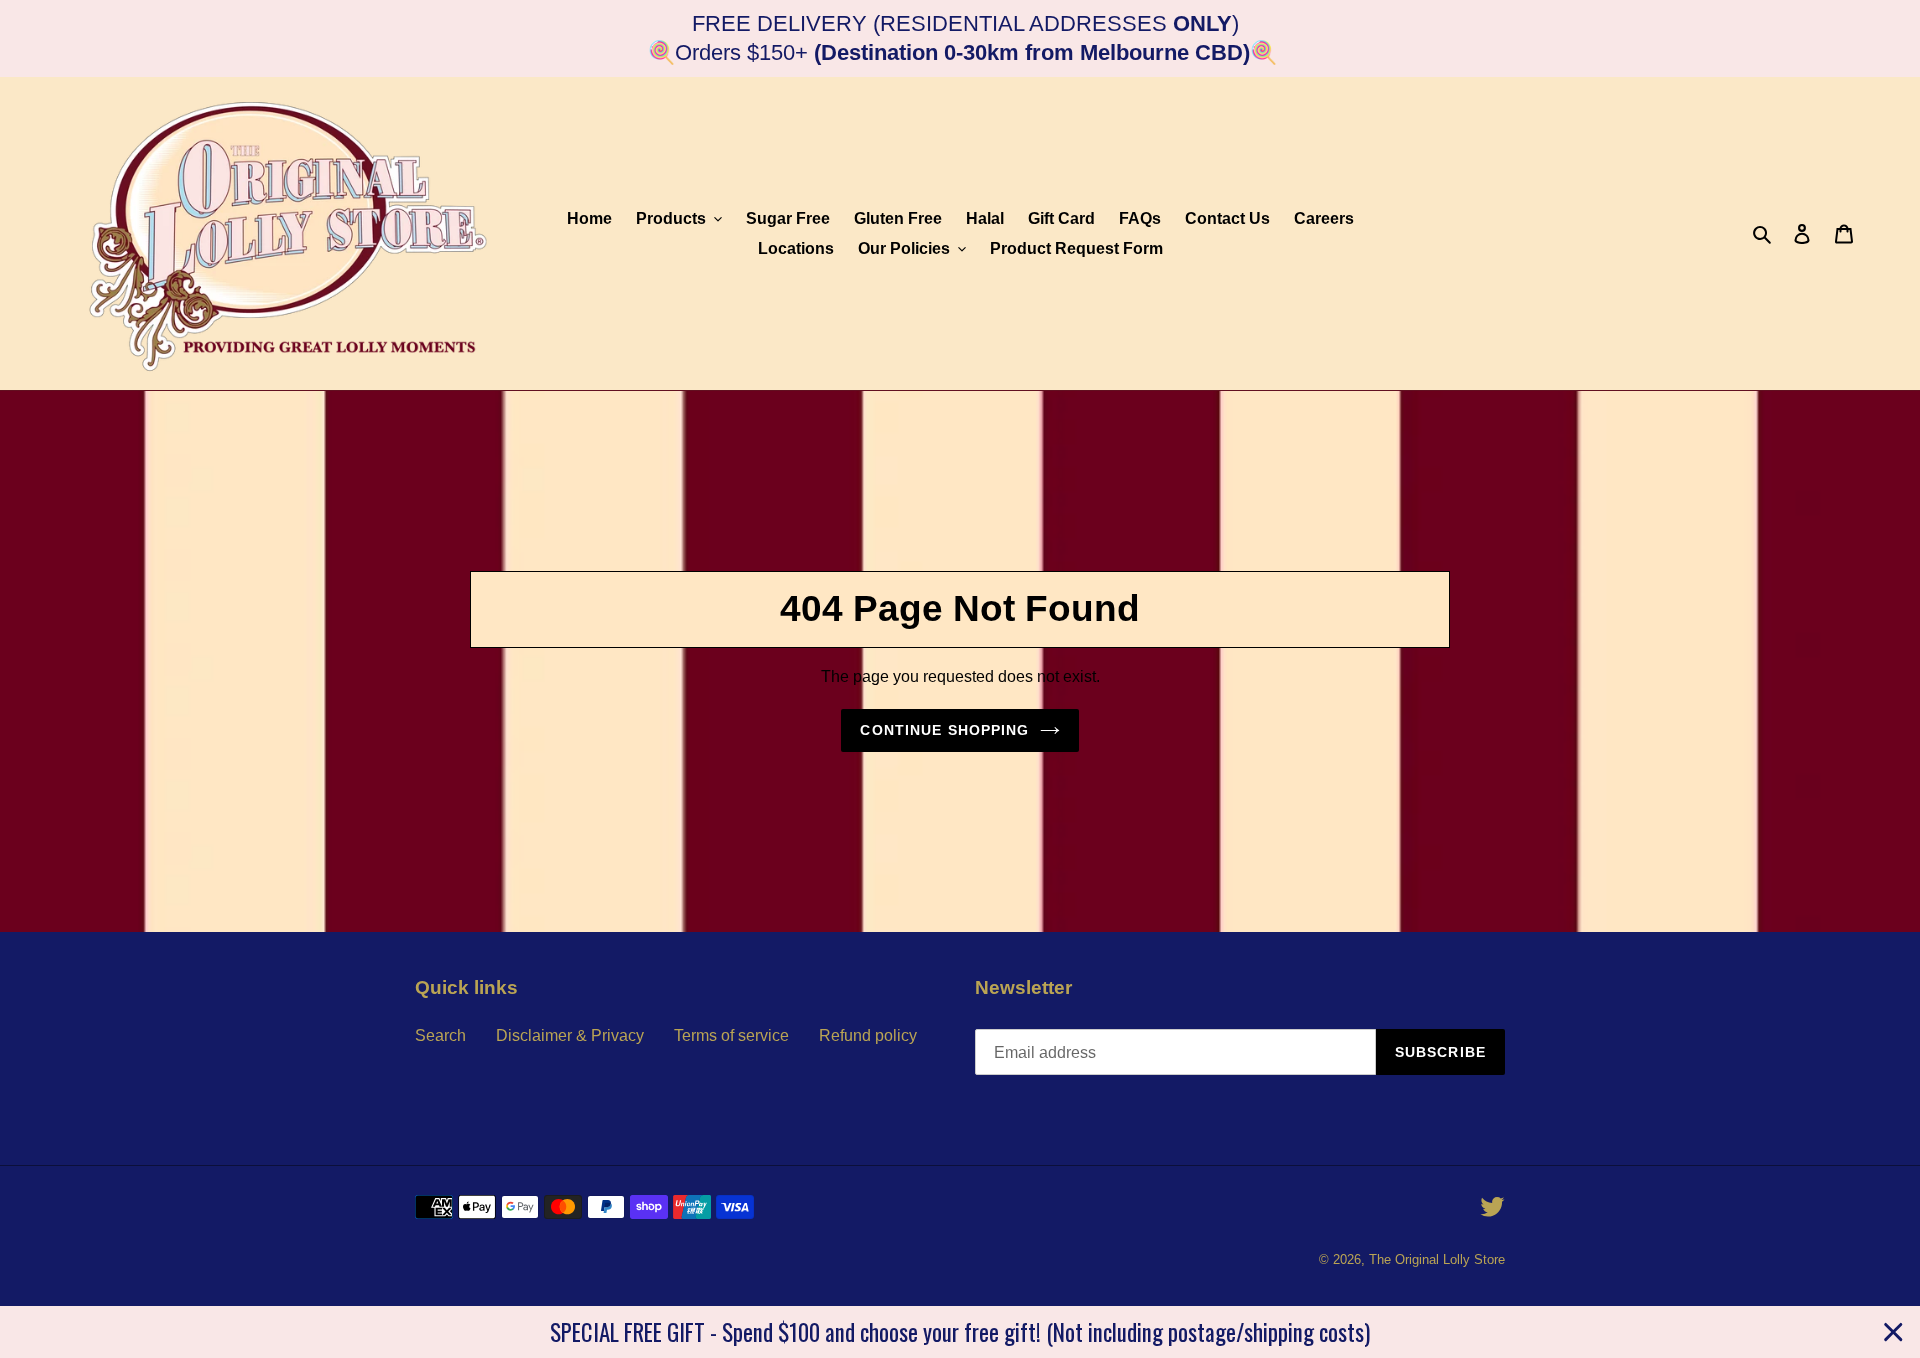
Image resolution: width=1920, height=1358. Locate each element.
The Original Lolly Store (1437, 1259)
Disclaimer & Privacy (570, 1035)
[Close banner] (1893, 1332)
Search (440, 1035)
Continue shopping (944, 730)
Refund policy (868, 1035)
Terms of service (731, 1035)
